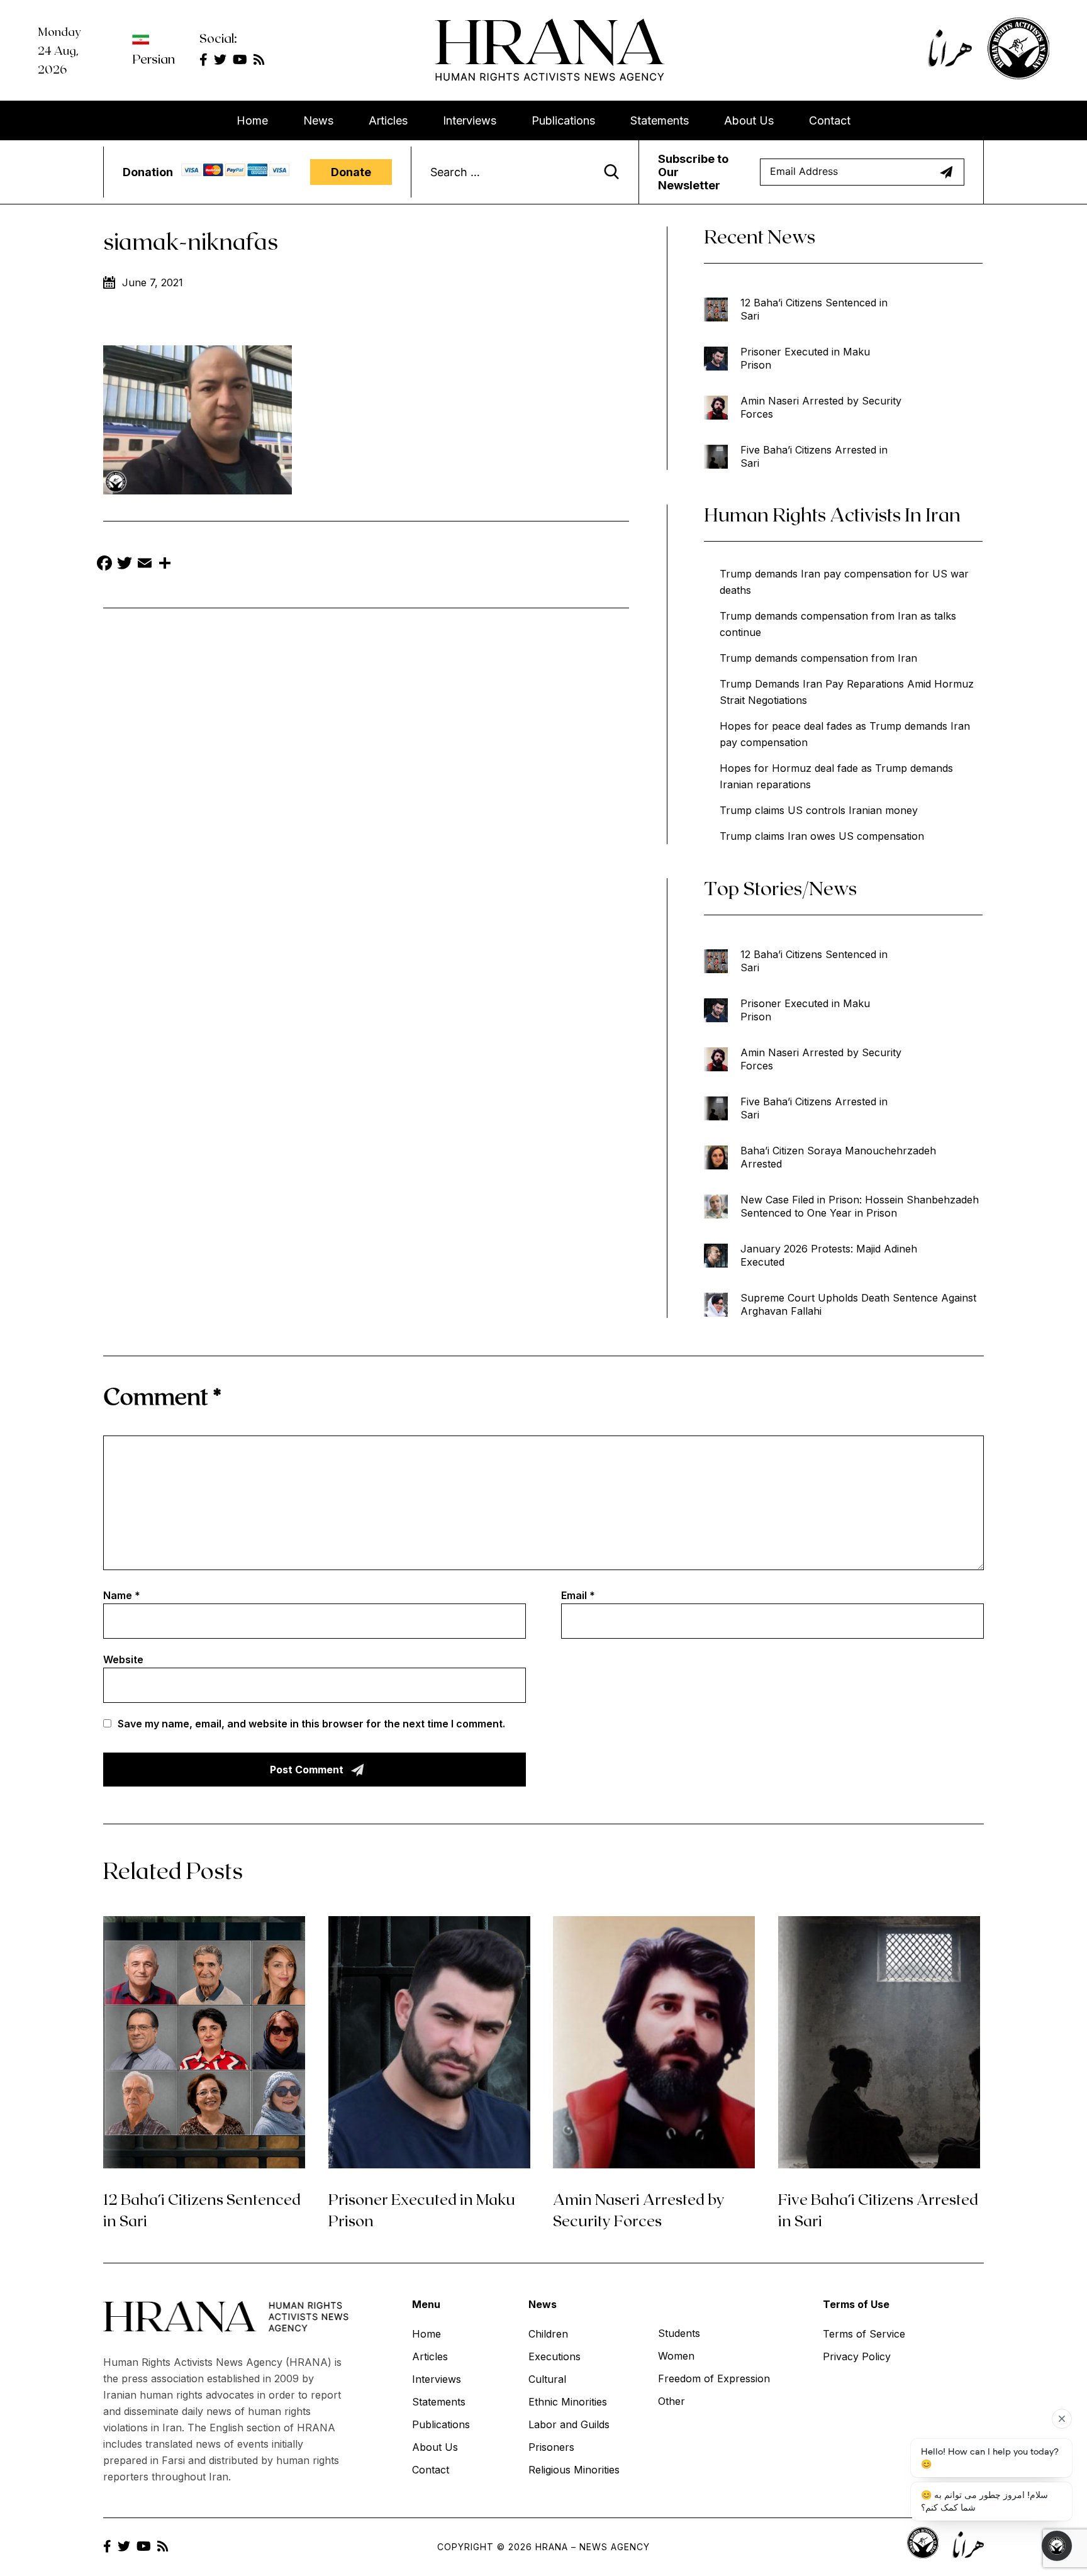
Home (252, 120)
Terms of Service (864, 2334)
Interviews (470, 120)
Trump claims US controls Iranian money (819, 810)
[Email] (145, 565)
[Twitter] (125, 565)
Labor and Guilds (569, 2424)
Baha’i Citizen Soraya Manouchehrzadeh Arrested (838, 1157)
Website (123, 1659)
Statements (660, 120)
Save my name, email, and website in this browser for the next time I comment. (311, 1724)
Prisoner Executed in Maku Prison (805, 358)
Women (676, 2356)
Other (672, 2401)
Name (122, 1595)
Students (679, 2333)
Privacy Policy (857, 2356)
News (318, 120)
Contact (830, 120)
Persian (153, 59)
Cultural (547, 2379)
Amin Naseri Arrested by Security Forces (821, 407)
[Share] (165, 565)
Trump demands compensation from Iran (818, 658)
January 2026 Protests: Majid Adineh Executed (829, 1255)
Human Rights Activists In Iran (832, 514)
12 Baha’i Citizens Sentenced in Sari (814, 309)
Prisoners (551, 2447)
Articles (388, 120)
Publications (563, 120)
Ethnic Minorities (568, 2402)
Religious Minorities (574, 2470)
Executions (555, 2356)
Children (548, 2334)
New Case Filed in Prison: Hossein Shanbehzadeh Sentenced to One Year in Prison (860, 1206)
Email (578, 1595)
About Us (749, 120)
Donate (351, 172)
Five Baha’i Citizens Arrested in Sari (814, 456)
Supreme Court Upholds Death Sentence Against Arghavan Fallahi (858, 1304)
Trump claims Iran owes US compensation (822, 836)
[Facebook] (104, 565)
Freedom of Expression (714, 2378)
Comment (162, 1396)
